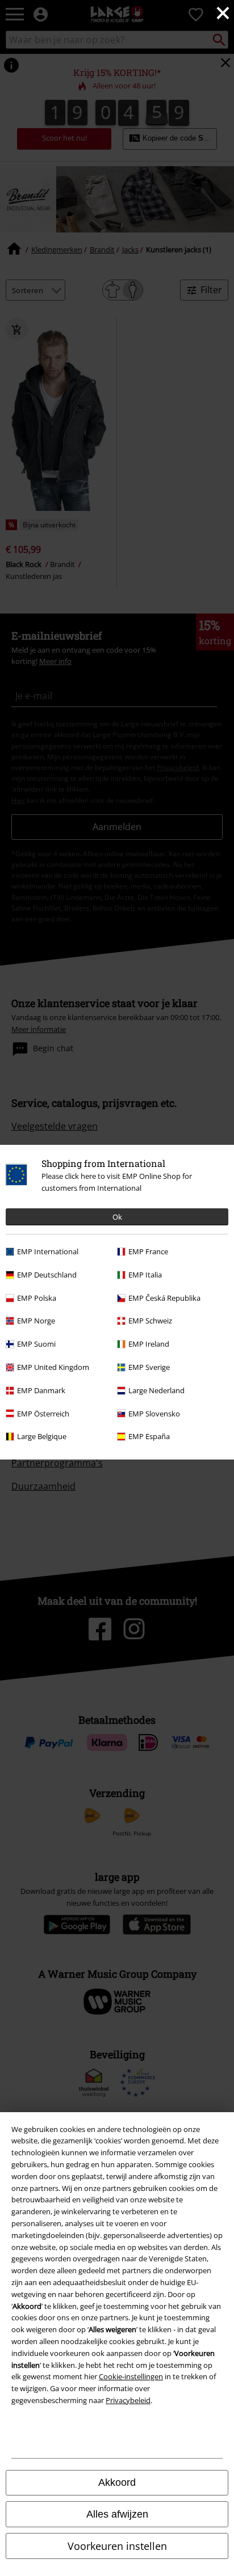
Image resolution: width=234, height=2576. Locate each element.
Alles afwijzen (117, 2514)
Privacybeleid (128, 2400)
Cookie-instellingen (131, 2376)
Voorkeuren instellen (117, 2546)
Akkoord (117, 2482)
